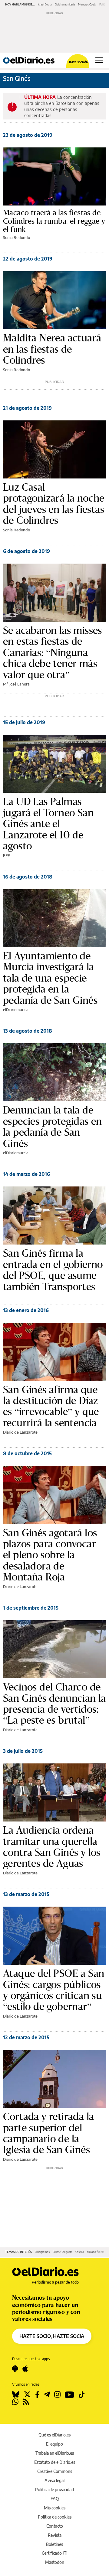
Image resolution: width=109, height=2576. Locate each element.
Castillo (80, 2252)
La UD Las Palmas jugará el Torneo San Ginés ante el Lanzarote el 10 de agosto (48, 824)
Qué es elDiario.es (54, 2435)
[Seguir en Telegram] (47, 2395)
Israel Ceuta (45, 4)
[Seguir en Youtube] (69, 2395)
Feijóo (103, 4)
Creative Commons (55, 2471)
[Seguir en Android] (15, 2369)
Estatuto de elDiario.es (55, 2462)
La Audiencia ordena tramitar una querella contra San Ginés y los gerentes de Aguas (52, 1847)
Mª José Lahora (16, 684)
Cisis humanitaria (65, 4)
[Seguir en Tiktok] (82, 2395)
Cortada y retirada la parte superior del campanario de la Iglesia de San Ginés (48, 2133)
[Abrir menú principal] (99, 60)
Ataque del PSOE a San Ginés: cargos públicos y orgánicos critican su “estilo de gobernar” (54, 1990)
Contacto (55, 2526)
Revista (55, 2535)
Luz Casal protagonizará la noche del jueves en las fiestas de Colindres (54, 504)
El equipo (54, 2444)
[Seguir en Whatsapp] (15, 2402)
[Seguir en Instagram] (57, 2395)
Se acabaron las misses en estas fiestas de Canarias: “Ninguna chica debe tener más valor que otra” (53, 652)
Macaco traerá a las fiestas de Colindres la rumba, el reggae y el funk (54, 221)
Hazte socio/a (78, 62)
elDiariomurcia (16, 1010)
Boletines (54, 2544)
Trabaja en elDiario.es (55, 2453)
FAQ (55, 2499)
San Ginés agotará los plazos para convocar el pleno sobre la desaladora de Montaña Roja (50, 1555)
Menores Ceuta (87, 4)
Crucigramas (42, 2252)
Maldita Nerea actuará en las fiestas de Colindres (52, 349)
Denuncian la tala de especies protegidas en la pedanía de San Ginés (53, 1127)
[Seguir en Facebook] (37, 2395)
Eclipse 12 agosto (63, 2252)
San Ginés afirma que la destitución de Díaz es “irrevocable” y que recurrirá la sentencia (51, 1406)
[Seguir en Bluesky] (16, 2395)
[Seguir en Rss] (26, 2402)
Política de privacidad (54, 2490)
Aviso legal (54, 2480)
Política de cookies (55, 2517)
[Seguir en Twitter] (27, 2395)
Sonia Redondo (17, 237)
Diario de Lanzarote (20, 1432)
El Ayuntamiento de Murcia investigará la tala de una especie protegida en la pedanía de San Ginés (50, 978)
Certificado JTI (55, 2553)
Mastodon (55, 2562)
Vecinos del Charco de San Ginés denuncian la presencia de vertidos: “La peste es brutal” (54, 1704)
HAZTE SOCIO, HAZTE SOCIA (52, 2336)
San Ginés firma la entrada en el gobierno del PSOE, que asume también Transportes (53, 1270)
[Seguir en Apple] (25, 2369)
